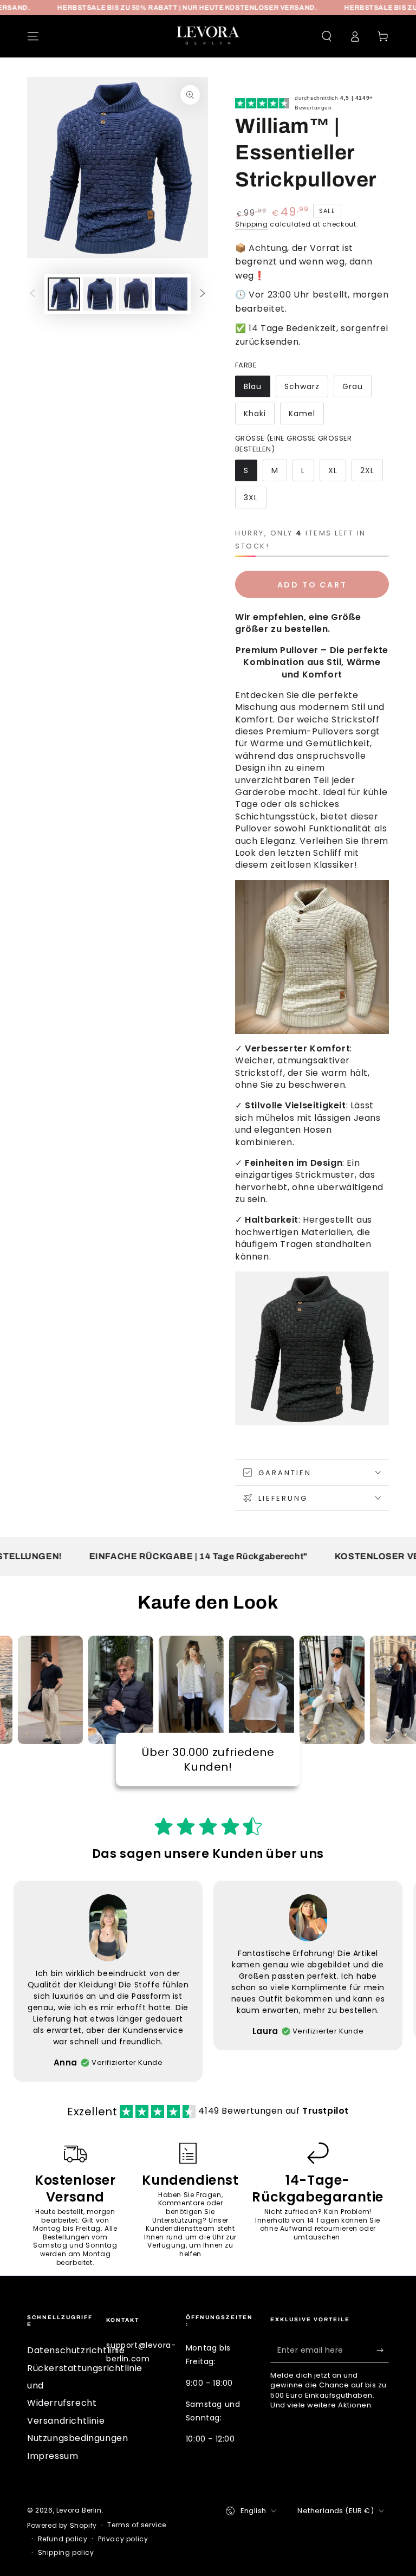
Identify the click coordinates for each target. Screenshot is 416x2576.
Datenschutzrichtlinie (76, 2350)
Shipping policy (66, 2553)
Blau (253, 386)
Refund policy (63, 2539)
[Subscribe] (383, 2350)
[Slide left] (32, 294)
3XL (251, 498)
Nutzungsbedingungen (77, 2438)
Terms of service (137, 2525)
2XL (367, 470)
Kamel (302, 414)
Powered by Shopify (62, 2526)
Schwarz (302, 386)
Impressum (53, 2456)
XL (333, 470)
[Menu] (33, 36)
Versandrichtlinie (66, 2421)
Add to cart (312, 585)
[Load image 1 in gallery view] (64, 294)
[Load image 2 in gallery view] (100, 294)
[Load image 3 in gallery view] (135, 294)
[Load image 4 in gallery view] (171, 294)
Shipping (252, 224)
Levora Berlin (79, 2510)
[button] (327, 36)
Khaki (255, 414)
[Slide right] (203, 294)
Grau (353, 386)
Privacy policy (123, 2539)
